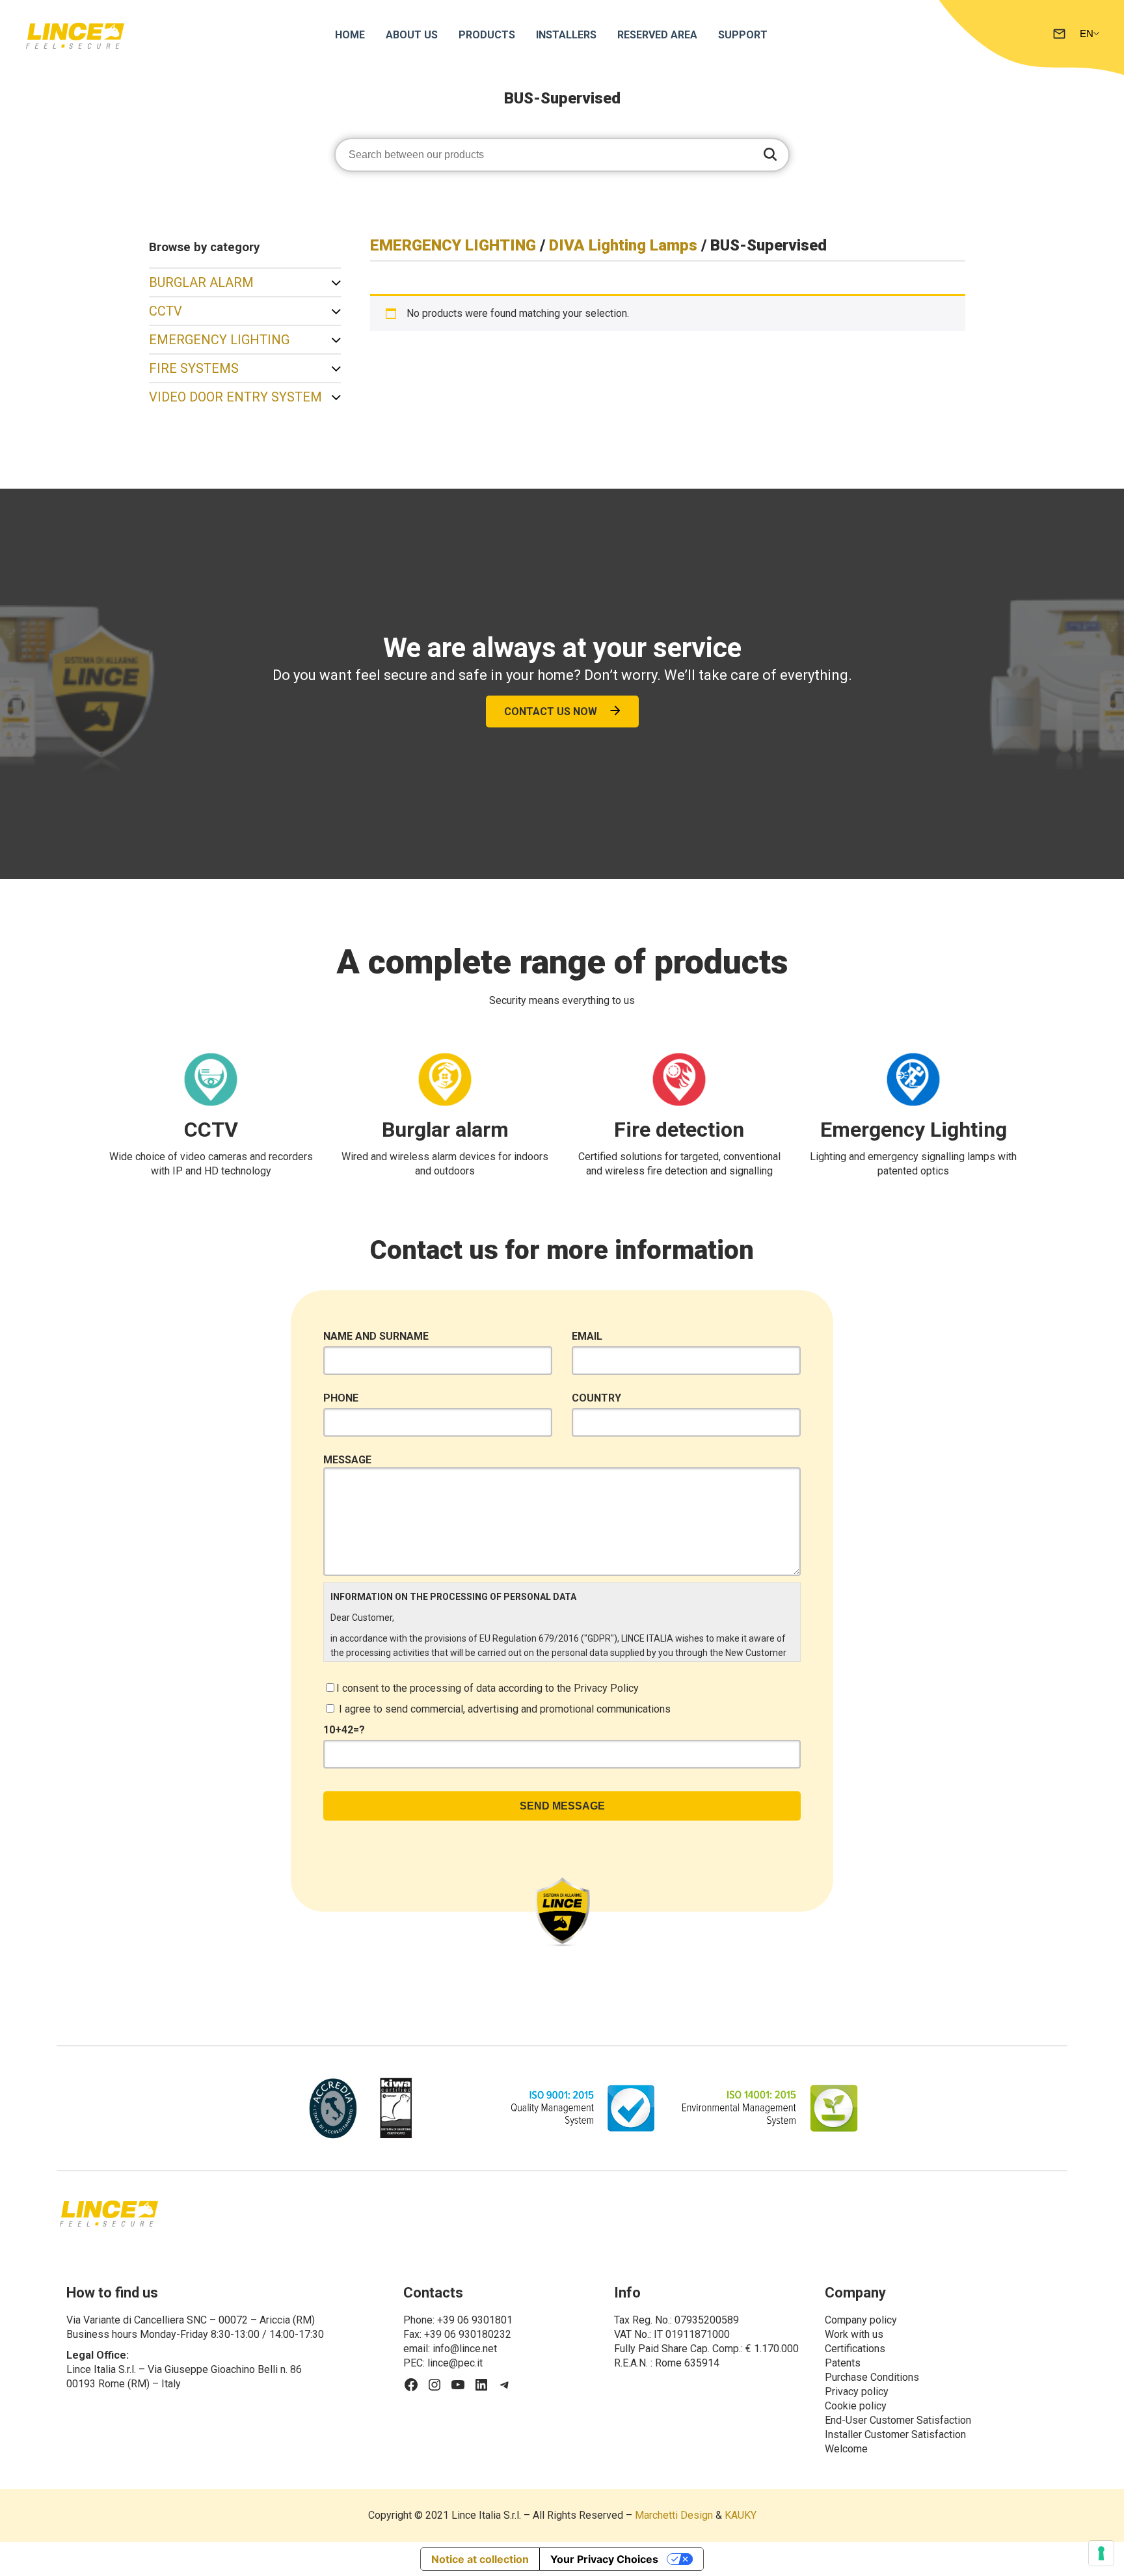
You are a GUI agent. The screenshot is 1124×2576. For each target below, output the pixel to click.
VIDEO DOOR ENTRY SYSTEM (235, 397)
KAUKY (741, 2515)
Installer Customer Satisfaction (895, 2434)
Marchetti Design (674, 2515)
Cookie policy (856, 2406)
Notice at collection (480, 2559)
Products (487, 35)
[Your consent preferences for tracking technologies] (1101, 2553)
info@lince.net (465, 2349)
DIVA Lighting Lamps (623, 245)
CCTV (166, 311)
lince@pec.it (455, 2363)
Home (350, 35)
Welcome (846, 2449)
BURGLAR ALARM (201, 282)
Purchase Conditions (872, 2377)
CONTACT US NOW (551, 712)
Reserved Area (657, 35)
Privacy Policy (606, 1688)
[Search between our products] (770, 155)
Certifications (855, 2349)
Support (743, 35)
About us (412, 35)
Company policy (861, 2320)
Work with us (854, 2334)
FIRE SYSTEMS (194, 368)
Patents (843, 2363)
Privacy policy (857, 2392)
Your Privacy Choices (604, 2559)
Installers (566, 35)
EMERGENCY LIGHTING (219, 340)
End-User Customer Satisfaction (898, 2420)
